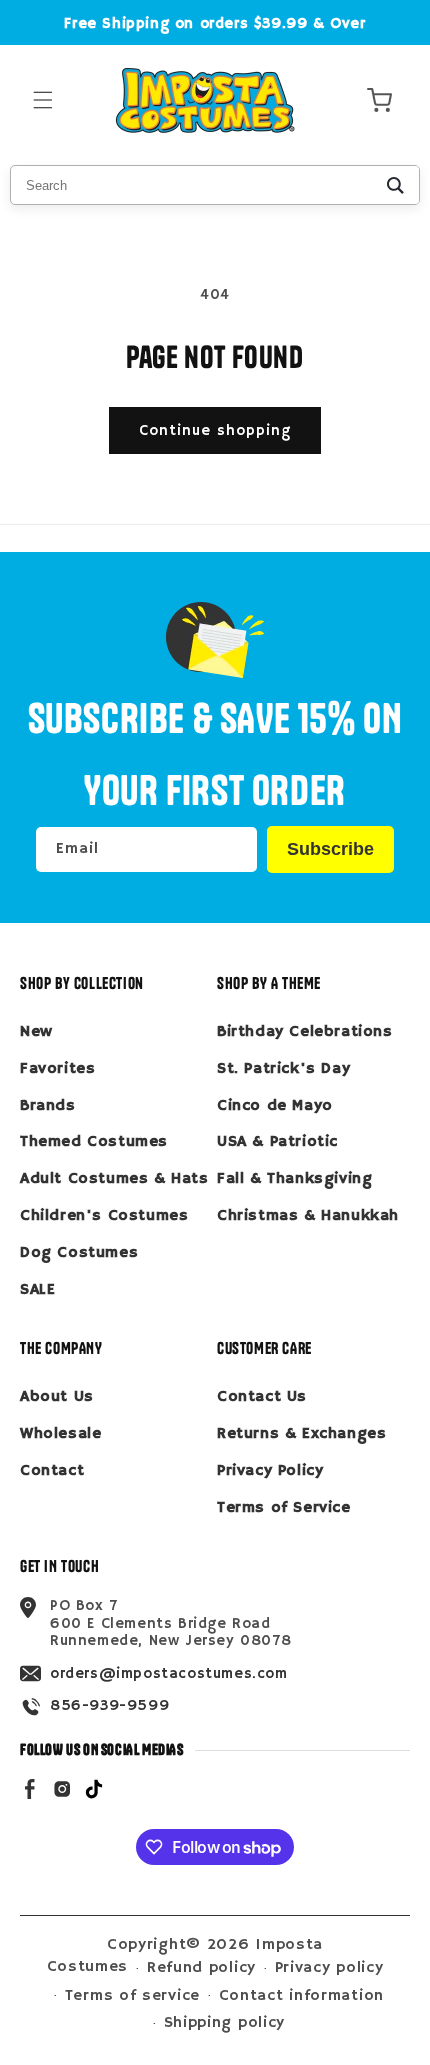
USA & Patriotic (277, 1142)
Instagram (62, 1788)
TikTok (94, 1788)
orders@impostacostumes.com (169, 1673)
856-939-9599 (109, 1705)
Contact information (301, 1996)
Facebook (30, 1788)
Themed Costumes (94, 1142)
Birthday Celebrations (305, 1032)
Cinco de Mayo (275, 1106)
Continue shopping (215, 430)
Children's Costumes (104, 1216)
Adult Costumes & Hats (114, 1179)
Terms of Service (284, 1508)
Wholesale (60, 1434)
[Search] (395, 185)
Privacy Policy (270, 1471)
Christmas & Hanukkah (308, 1216)
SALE (37, 1290)
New (36, 1032)
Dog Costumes (79, 1253)
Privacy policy (329, 1968)
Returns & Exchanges (301, 1434)
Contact (52, 1471)
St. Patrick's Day (283, 1069)
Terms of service (132, 1996)
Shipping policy (225, 2023)
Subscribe (330, 849)
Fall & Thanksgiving (294, 1179)
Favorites (57, 1069)
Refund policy (201, 1968)
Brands (48, 1106)
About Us (57, 1397)
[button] (42, 100)
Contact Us (262, 1397)
